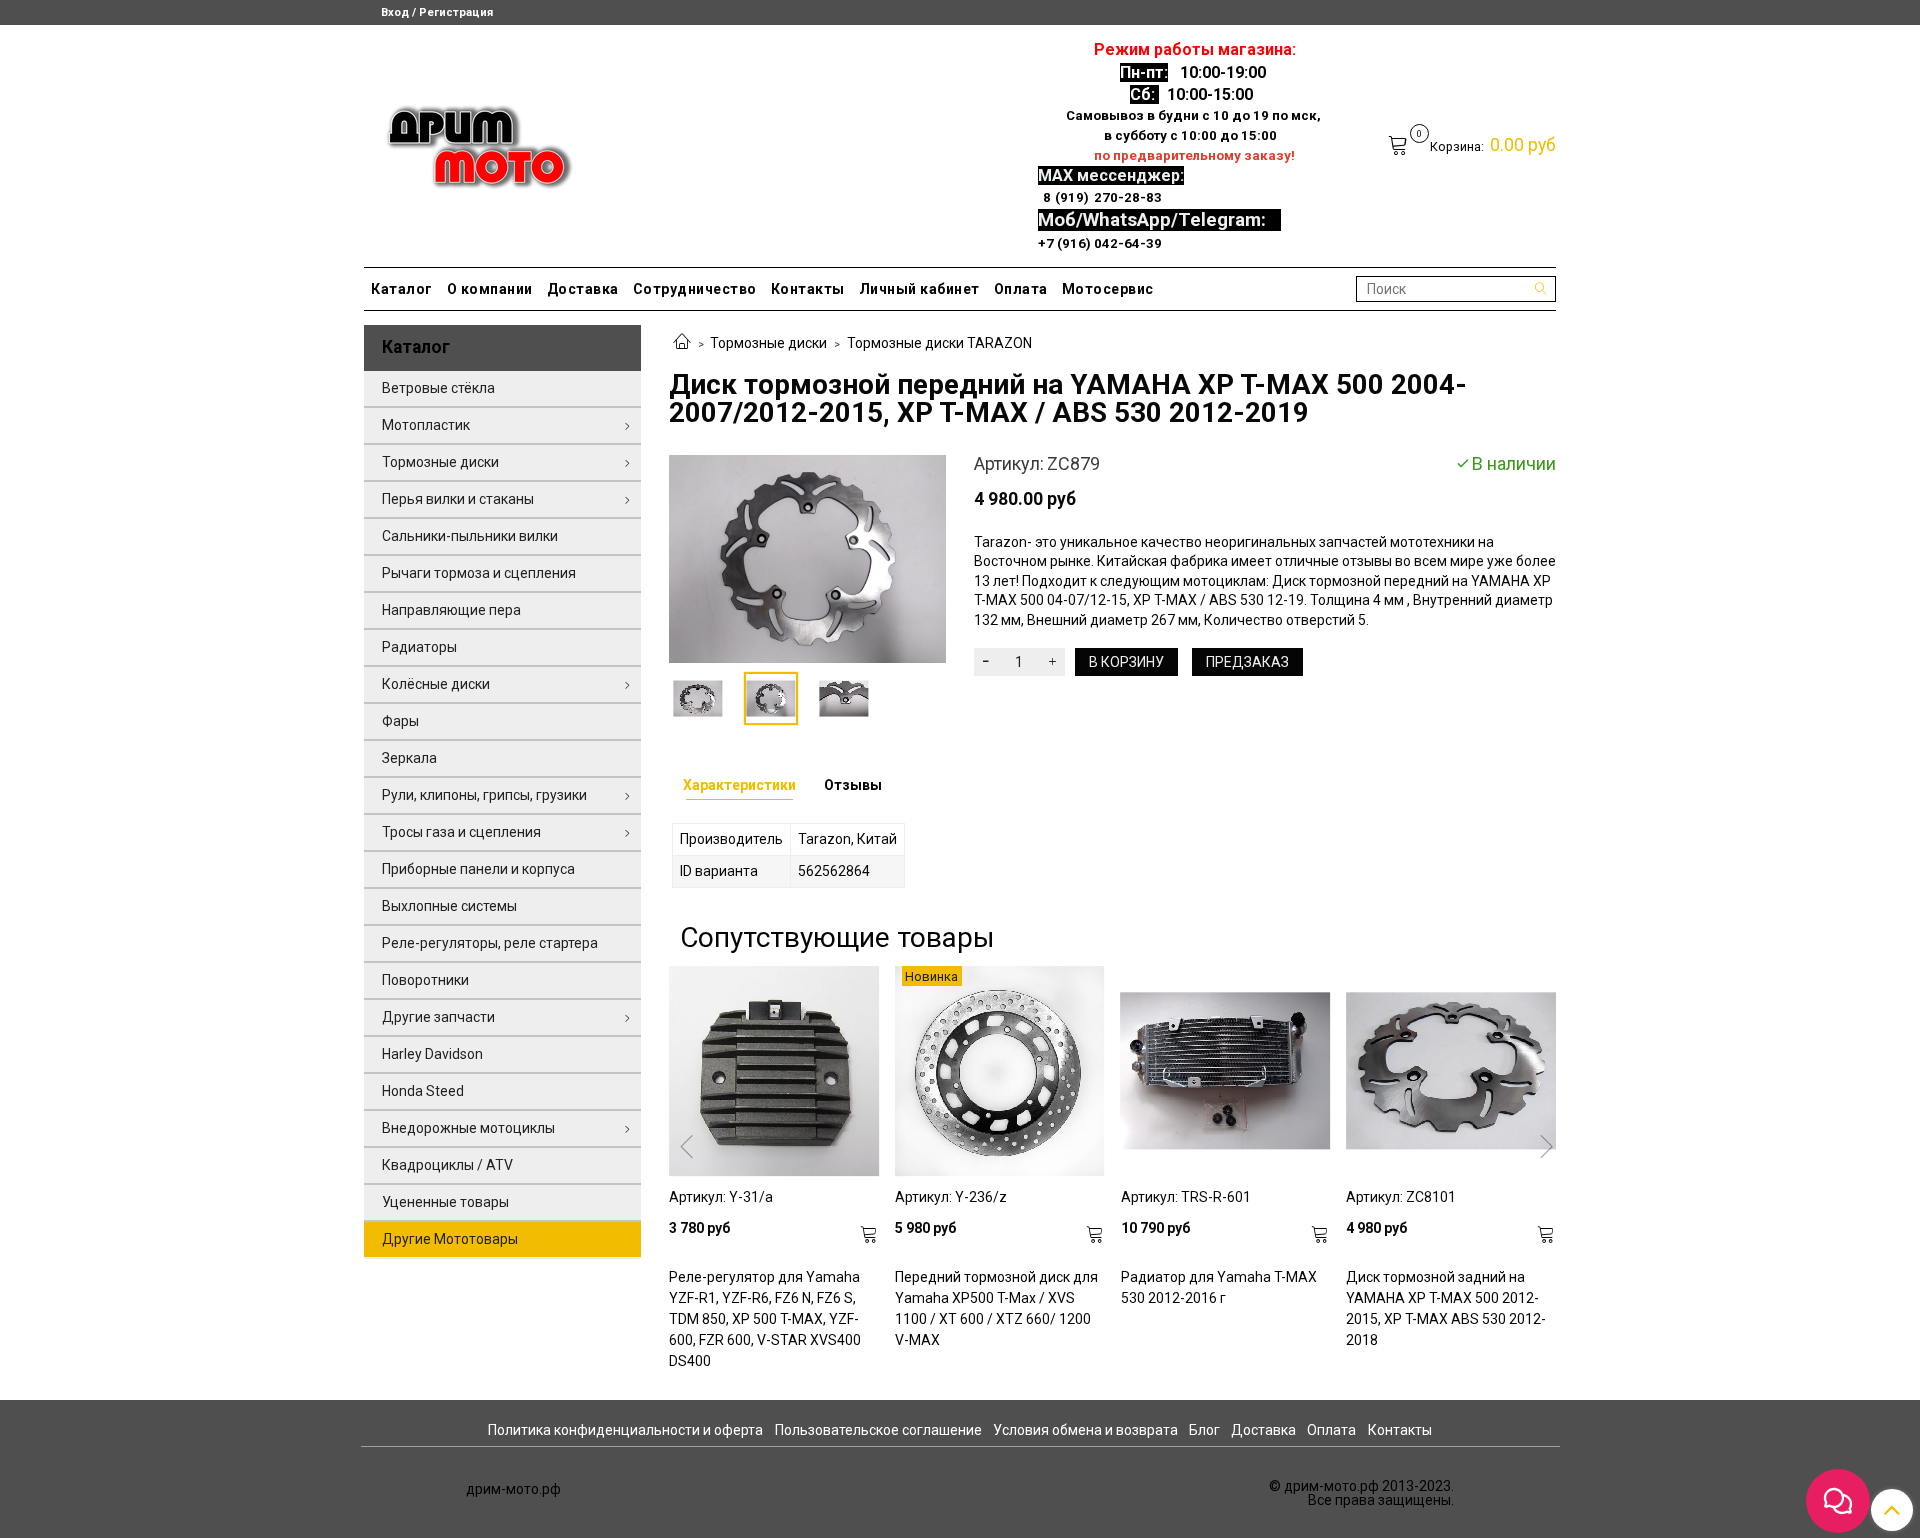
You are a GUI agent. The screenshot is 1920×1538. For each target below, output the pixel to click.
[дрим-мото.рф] (470, 141)
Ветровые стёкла (438, 388)
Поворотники (425, 980)
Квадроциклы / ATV (447, 1165)
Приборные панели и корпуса (478, 869)
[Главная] (682, 343)
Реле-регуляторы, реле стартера (490, 943)
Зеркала (409, 758)
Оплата (1021, 289)
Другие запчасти (438, 1017)
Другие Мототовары (450, 1239)
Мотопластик (426, 425)
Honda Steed (423, 1091)
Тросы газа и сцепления (461, 832)
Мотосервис (1108, 289)
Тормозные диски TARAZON (939, 343)
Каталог (402, 289)
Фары (400, 721)
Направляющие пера (451, 610)
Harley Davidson (432, 1054)
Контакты (808, 289)
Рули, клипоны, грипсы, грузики (484, 795)
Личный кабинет (919, 289)
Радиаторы (419, 647)
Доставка (583, 289)
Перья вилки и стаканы (458, 499)
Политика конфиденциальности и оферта (625, 1430)
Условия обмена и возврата (1085, 1430)
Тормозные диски (768, 343)
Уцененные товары (445, 1202)
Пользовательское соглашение (878, 1430)
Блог (1204, 1430)
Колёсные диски (436, 684)
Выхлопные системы (449, 906)
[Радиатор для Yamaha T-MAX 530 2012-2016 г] (1226, 1071)
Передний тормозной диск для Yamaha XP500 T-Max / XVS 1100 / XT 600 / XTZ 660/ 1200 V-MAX (996, 1308)
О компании (490, 289)
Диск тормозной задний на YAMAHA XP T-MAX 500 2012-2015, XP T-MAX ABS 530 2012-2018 (1446, 1308)
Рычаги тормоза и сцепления (479, 573)
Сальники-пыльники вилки (470, 536)
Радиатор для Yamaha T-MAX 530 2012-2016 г (1219, 1287)
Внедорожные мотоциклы (468, 1128)
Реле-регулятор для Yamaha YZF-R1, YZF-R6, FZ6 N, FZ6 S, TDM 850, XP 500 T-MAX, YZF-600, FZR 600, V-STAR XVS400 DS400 (765, 1319)
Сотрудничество (695, 289)
